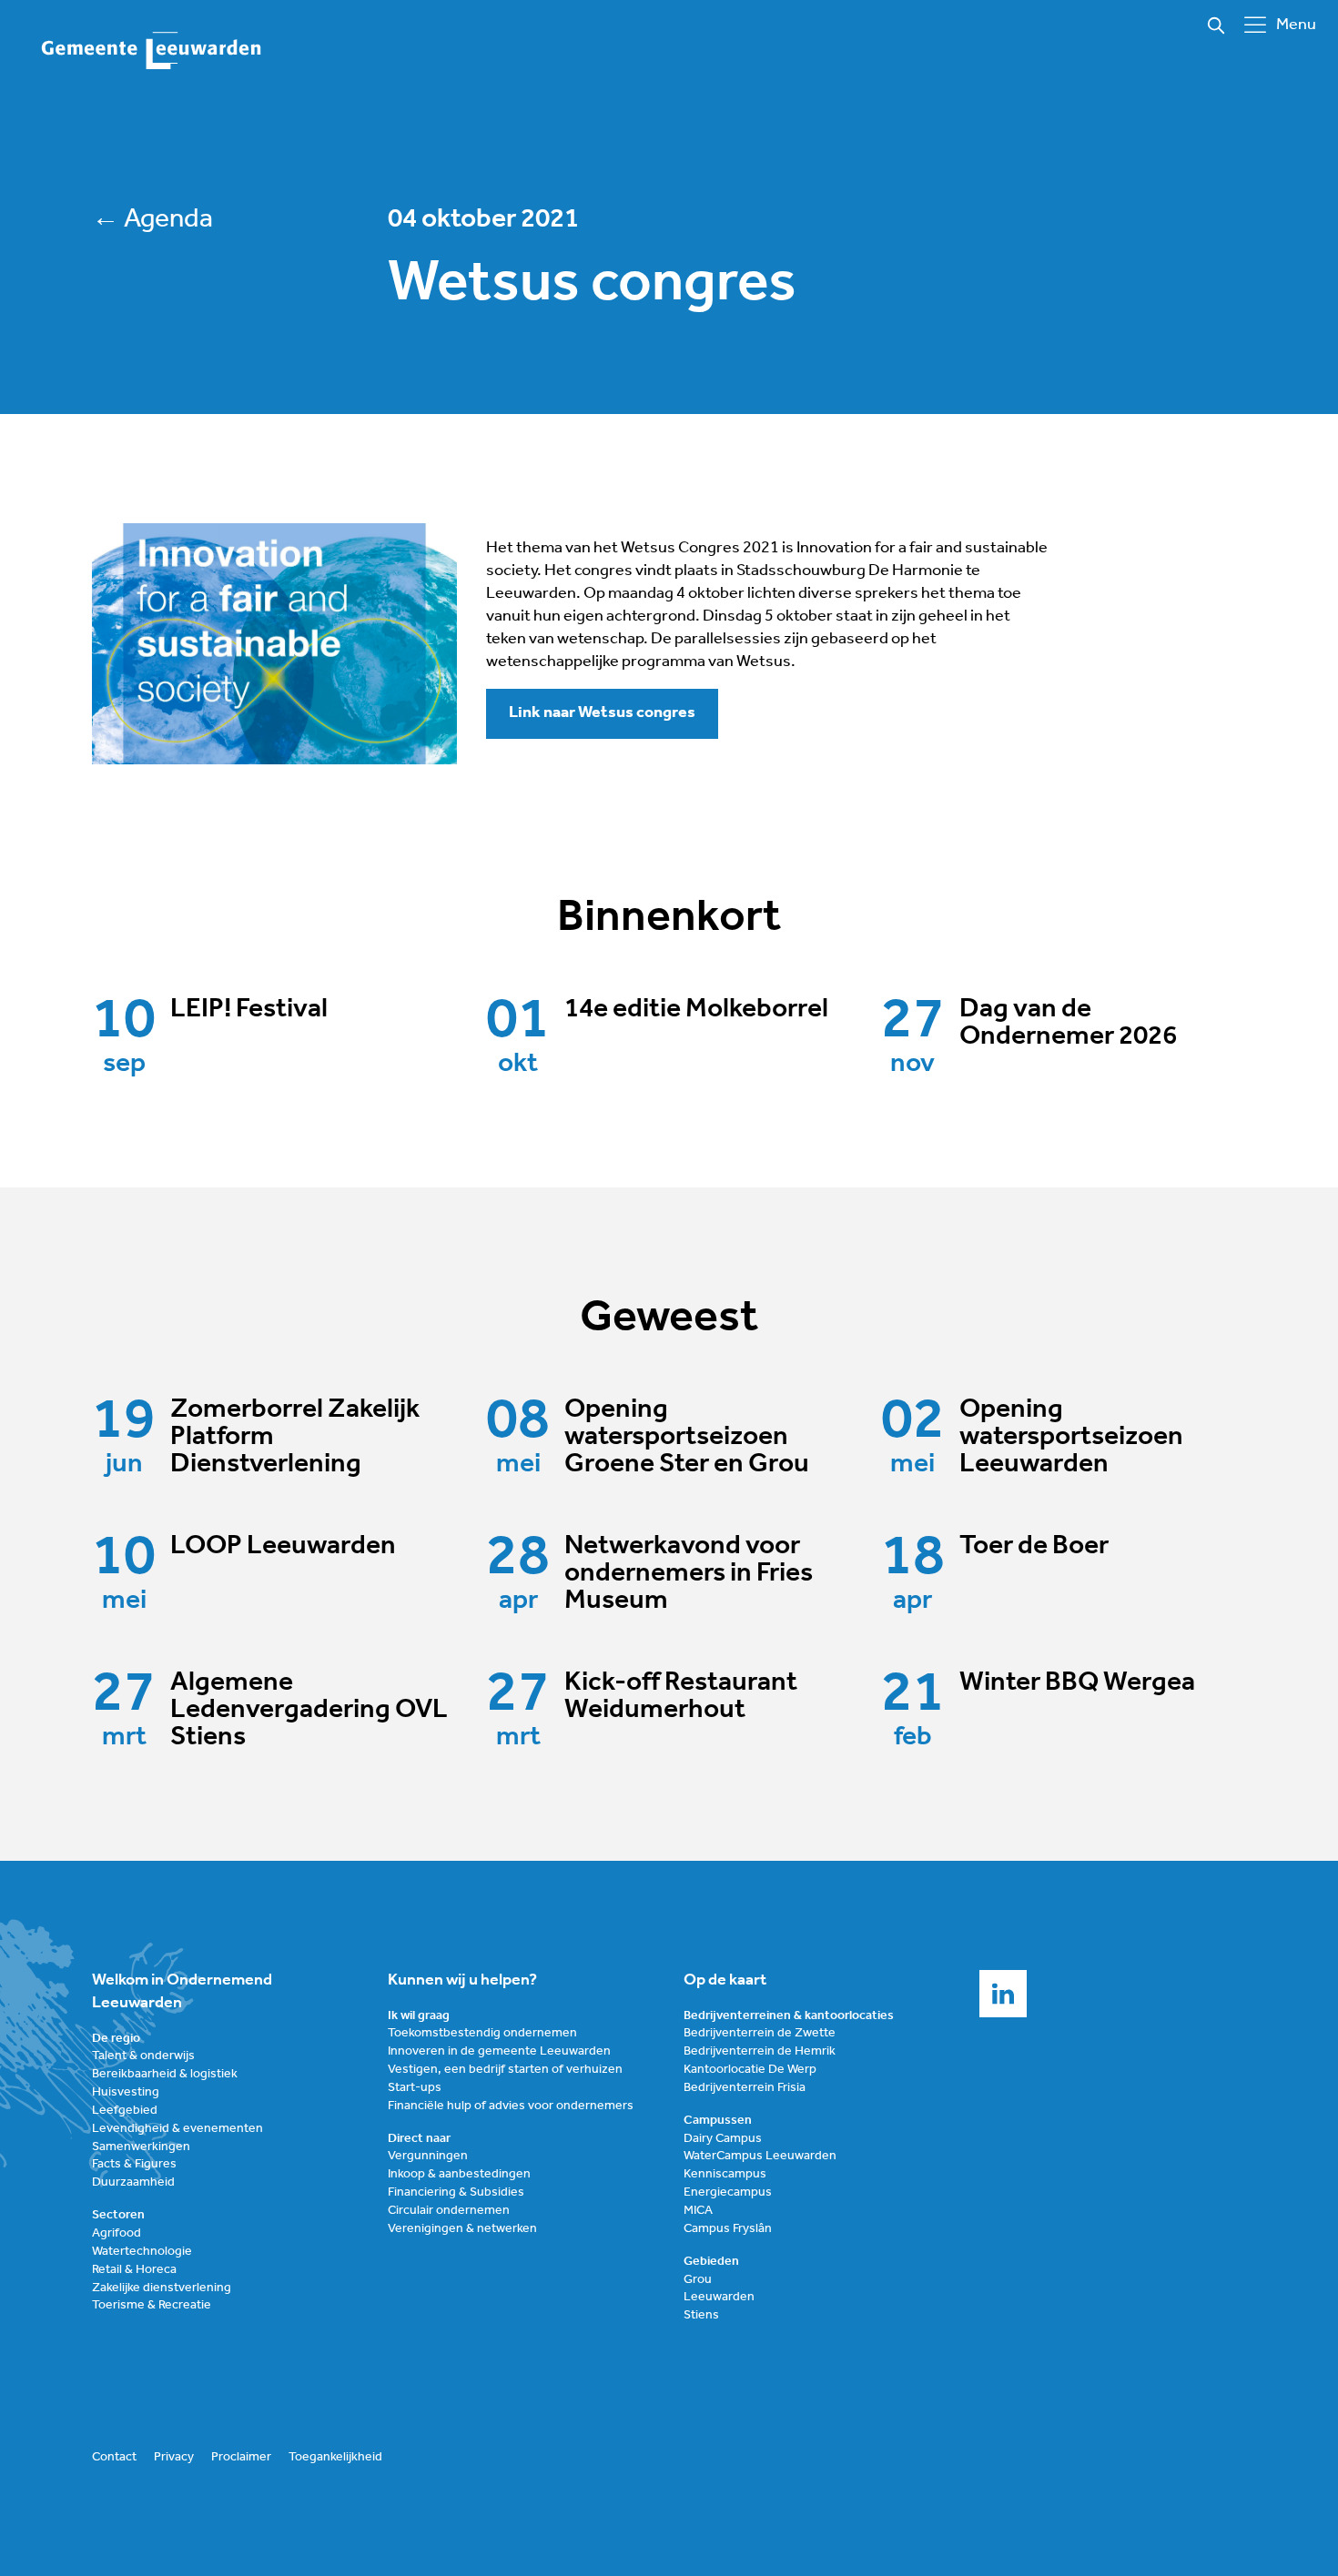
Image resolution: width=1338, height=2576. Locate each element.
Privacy (174, 2457)
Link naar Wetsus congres (602, 713)
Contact (114, 2457)
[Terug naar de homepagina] (152, 51)
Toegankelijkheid (335, 2457)
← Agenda (152, 220)
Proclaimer (241, 2457)
